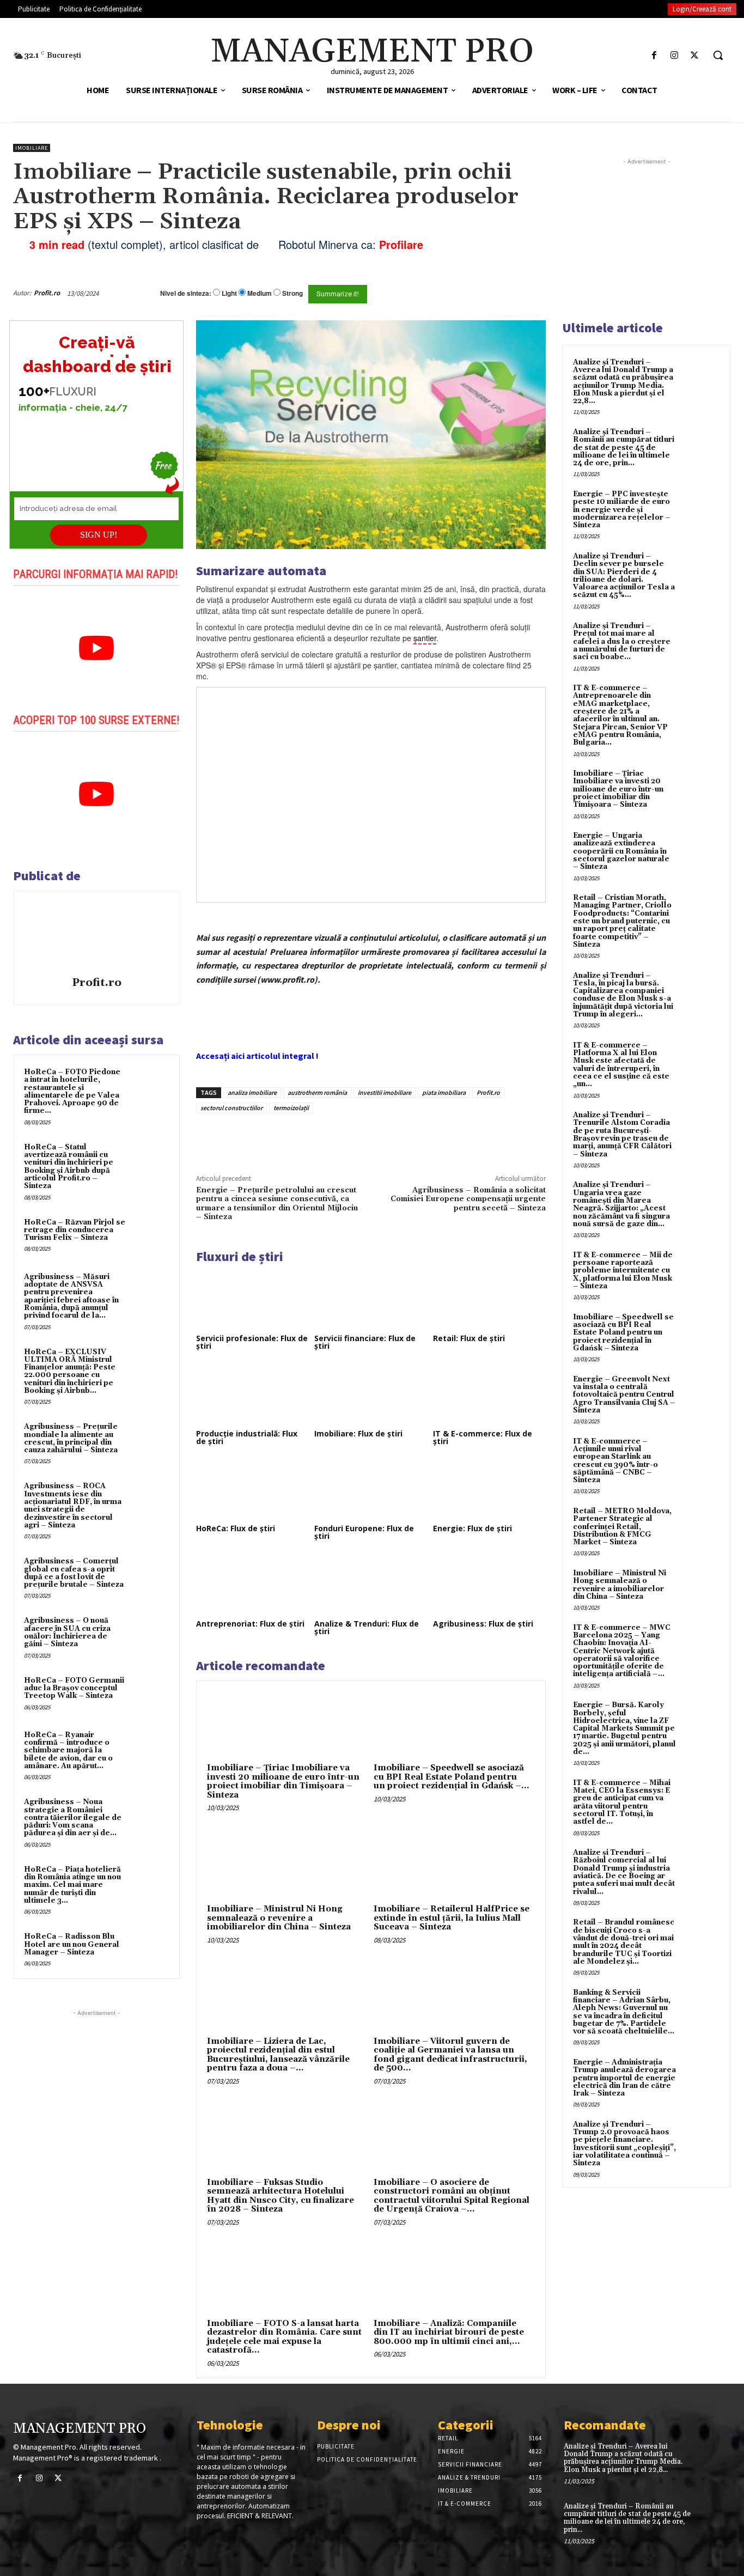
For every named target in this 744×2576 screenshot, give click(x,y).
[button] (718, 55)
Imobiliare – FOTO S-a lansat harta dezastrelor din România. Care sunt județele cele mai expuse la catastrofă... (284, 2337)
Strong (292, 293)
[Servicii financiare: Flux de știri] (371, 1300)
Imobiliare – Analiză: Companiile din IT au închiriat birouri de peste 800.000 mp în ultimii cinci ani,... (449, 2333)
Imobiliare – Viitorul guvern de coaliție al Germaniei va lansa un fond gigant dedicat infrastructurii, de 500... (450, 2055)
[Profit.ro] (96, 935)
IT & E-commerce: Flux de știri (483, 1437)
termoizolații (291, 1108)
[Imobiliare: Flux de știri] (371, 1394)
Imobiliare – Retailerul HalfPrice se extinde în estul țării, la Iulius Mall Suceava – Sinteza (452, 1918)
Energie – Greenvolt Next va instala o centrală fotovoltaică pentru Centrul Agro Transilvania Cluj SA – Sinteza (624, 1395)
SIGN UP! (99, 535)
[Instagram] (675, 55)
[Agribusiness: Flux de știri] (489, 1585)
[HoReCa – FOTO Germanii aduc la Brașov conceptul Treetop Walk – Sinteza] (150, 1693)
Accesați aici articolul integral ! (257, 1056)
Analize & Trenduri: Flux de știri (367, 1627)
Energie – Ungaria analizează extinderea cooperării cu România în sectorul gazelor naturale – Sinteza (621, 851)
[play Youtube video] (96, 648)
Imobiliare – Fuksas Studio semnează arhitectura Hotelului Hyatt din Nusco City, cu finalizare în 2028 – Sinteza (280, 2196)
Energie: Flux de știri (472, 1528)
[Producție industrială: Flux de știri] (252, 1394)
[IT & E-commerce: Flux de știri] (489, 1394)
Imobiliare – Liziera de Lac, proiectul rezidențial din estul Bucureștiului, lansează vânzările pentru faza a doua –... (278, 2055)
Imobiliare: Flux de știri (358, 1433)
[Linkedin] (356, 1138)
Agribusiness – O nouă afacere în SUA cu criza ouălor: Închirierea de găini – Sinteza (67, 1632)
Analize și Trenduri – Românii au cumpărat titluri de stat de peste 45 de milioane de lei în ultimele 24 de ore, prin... (624, 447)
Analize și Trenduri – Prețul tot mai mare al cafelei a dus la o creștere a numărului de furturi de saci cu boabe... (622, 641)
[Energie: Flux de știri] (489, 1490)
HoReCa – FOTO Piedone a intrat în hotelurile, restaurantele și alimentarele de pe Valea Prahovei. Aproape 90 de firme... (72, 1091)
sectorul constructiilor (231, 1108)
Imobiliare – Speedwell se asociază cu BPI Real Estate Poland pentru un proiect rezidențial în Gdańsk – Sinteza (623, 1333)
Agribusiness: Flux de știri (483, 1624)
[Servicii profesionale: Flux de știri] (252, 1300)
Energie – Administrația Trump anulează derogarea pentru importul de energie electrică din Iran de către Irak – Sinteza (624, 2078)
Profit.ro (47, 293)
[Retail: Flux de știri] (489, 1300)
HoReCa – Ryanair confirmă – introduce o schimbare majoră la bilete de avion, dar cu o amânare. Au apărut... (68, 1750)
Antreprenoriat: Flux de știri (250, 1624)
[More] (381, 1138)
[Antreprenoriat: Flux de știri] (252, 1585)
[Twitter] (695, 55)
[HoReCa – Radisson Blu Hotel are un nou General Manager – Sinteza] (150, 1949)
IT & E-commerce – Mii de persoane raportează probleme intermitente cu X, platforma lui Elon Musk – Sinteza (623, 1271)
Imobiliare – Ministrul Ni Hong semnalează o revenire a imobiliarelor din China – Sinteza (279, 1918)
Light (229, 293)
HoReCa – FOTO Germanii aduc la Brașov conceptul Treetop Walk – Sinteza (74, 1688)
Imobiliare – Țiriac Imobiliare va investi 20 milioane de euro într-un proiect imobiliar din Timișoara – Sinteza (283, 1782)
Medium (260, 293)
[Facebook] (654, 55)
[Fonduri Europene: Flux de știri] (371, 1490)
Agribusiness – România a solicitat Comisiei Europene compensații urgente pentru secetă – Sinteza (468, 1199)
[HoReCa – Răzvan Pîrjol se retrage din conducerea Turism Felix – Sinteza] (150, 1235)
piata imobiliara (444, 1092)
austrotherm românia (317, 1092)
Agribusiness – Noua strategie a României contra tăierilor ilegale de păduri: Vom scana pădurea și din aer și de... (73, 1817)
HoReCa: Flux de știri (236, 1528)
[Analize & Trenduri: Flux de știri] (371, 1585)
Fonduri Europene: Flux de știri (364, 1532)
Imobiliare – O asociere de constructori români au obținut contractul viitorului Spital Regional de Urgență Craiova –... (452, 2196)
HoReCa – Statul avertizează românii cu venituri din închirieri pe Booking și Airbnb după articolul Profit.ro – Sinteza (69, 1167)
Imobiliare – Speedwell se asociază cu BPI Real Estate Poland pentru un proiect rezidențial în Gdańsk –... (452, 1777)
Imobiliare (32, 148)
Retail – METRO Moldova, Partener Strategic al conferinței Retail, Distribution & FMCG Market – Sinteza (622, 1527)
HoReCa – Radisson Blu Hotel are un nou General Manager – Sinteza (72, 1944)
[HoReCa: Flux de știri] (252, 1490)
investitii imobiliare (385, 1092)
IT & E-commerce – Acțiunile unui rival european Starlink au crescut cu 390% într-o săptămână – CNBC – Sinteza (615, 1461)
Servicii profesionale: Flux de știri (252, 1342)
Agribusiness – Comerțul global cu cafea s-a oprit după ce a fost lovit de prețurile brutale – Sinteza (74, 1573)
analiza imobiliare (252, 1092)
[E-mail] (497, 293)
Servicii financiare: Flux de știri (365, 1342)
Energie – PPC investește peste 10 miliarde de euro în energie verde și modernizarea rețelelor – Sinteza (622, 510)
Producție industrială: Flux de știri (247, 1437)
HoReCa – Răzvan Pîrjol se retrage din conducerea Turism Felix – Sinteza (75, 1230)
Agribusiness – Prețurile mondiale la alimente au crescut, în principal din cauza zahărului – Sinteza (71, 1438)
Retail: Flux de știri (469, 1338)
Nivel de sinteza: (186, 293)
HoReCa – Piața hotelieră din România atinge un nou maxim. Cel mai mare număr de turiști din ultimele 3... (72, 1885)
